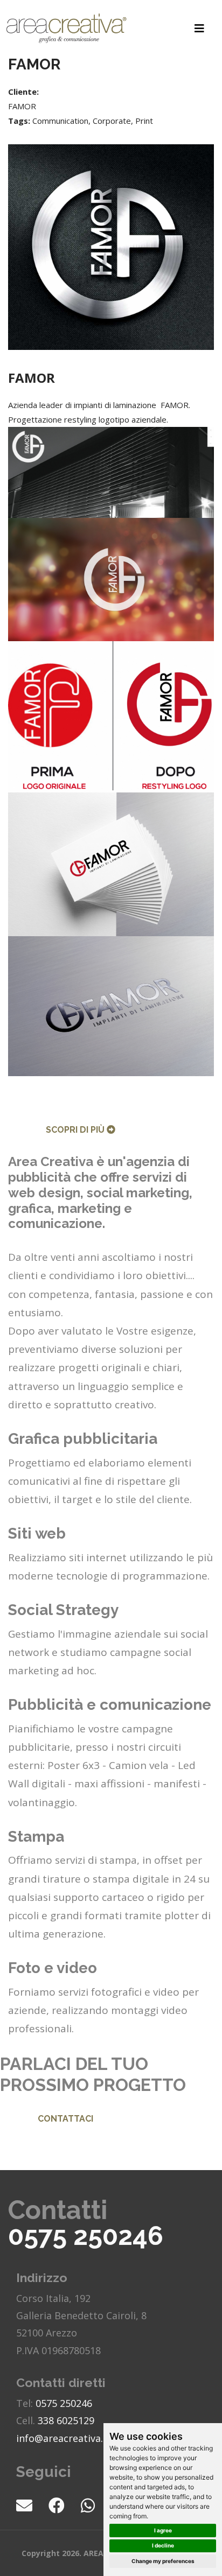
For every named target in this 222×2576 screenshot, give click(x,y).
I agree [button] (163, 2530)
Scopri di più (76, 1130)
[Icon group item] (32, 2505)
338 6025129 (66, 2420)
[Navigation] (199, 28)
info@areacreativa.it (63, 2438)
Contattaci (65, 2119)
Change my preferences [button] (163, 2561)
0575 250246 (86, 2236)
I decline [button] (163, 2545)
